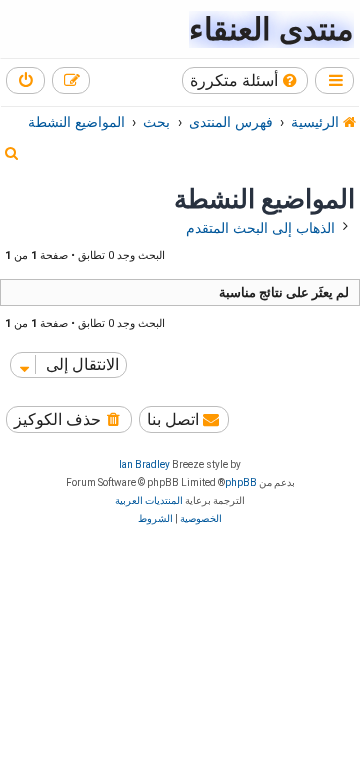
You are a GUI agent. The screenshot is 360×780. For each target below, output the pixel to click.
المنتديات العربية (149, 500)
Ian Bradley (144, 464)
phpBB (241, 482)
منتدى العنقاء (271, 29)
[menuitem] (245, 80)
